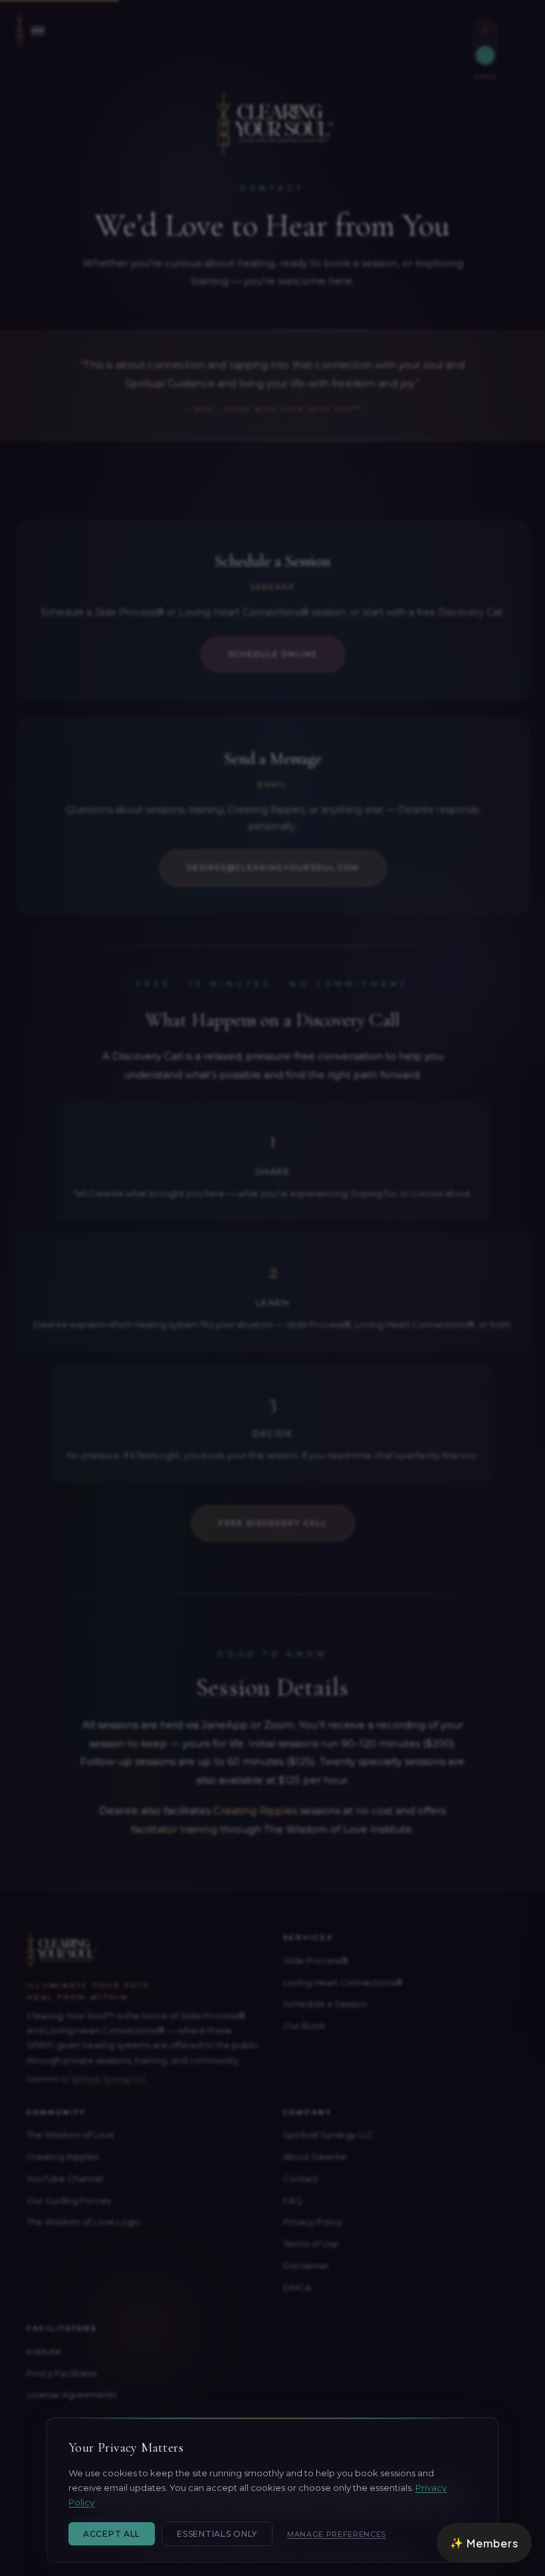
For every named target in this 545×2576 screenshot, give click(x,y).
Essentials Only (217, 2534)
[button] (484, 2543)
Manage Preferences (337, 2534)
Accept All (112, 2534)
